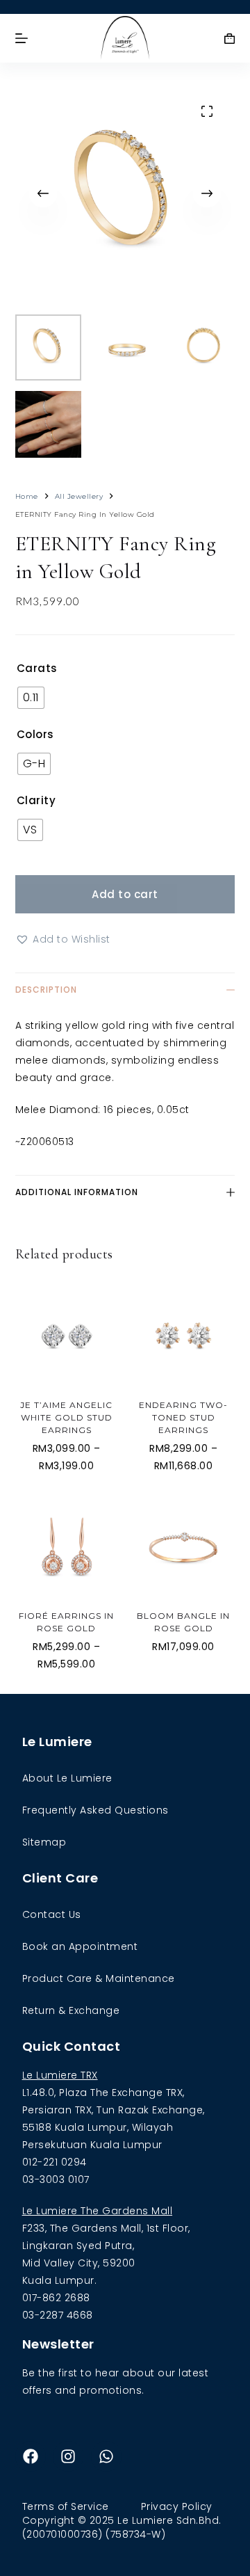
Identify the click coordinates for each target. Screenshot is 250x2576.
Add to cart (125, 894)
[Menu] (22, 38)
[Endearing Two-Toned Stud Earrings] (183, 1337)
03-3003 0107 (56, 2179)
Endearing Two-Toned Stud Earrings (183, 1417)
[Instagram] (68, 2456)
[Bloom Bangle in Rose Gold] (183, 1547)
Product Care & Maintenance (99, 1978)
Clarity (36, 800)
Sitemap (44, 1842)
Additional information (77, 1192)
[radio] (31, 698)
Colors (35, 734)
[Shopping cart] (230, 39)
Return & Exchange (71, 2010)
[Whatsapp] (106, 2456)
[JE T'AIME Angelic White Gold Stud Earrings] (67, 1337)
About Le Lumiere (67, 1778)
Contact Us (52, 1914)
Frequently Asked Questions (95, 1810)
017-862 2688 (56, 2298)
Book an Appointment (80, 1946)
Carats (37, 668)
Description (46, 990)
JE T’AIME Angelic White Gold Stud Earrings (66, 1417)
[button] (63, 939)
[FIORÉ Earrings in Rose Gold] (67, 1547)
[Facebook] (31, 2456)
